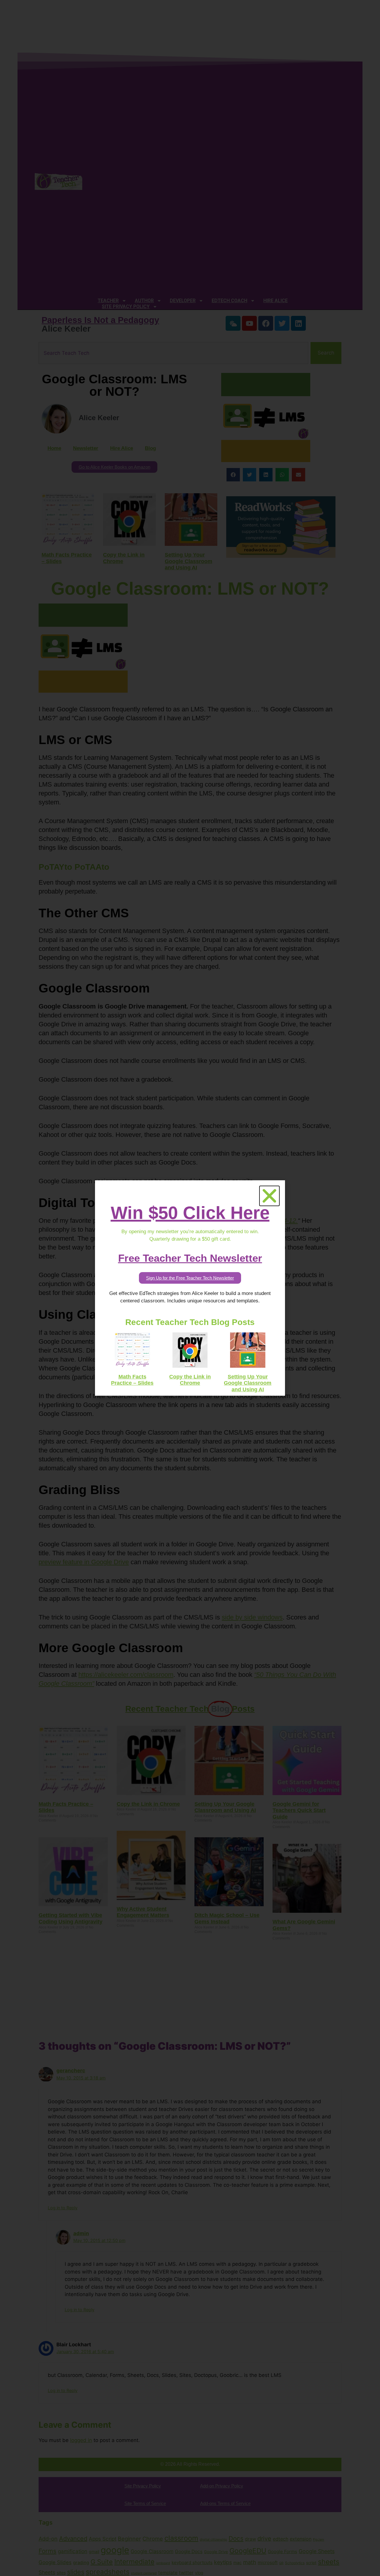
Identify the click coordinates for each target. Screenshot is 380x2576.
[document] (190, 1288)
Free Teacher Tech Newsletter (190, 1258)
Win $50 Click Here (190, 1213)
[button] (269, 1196)
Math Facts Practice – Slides (132, 1380)
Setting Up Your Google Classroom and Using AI (248, 1383)
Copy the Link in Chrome (190, 1380)
